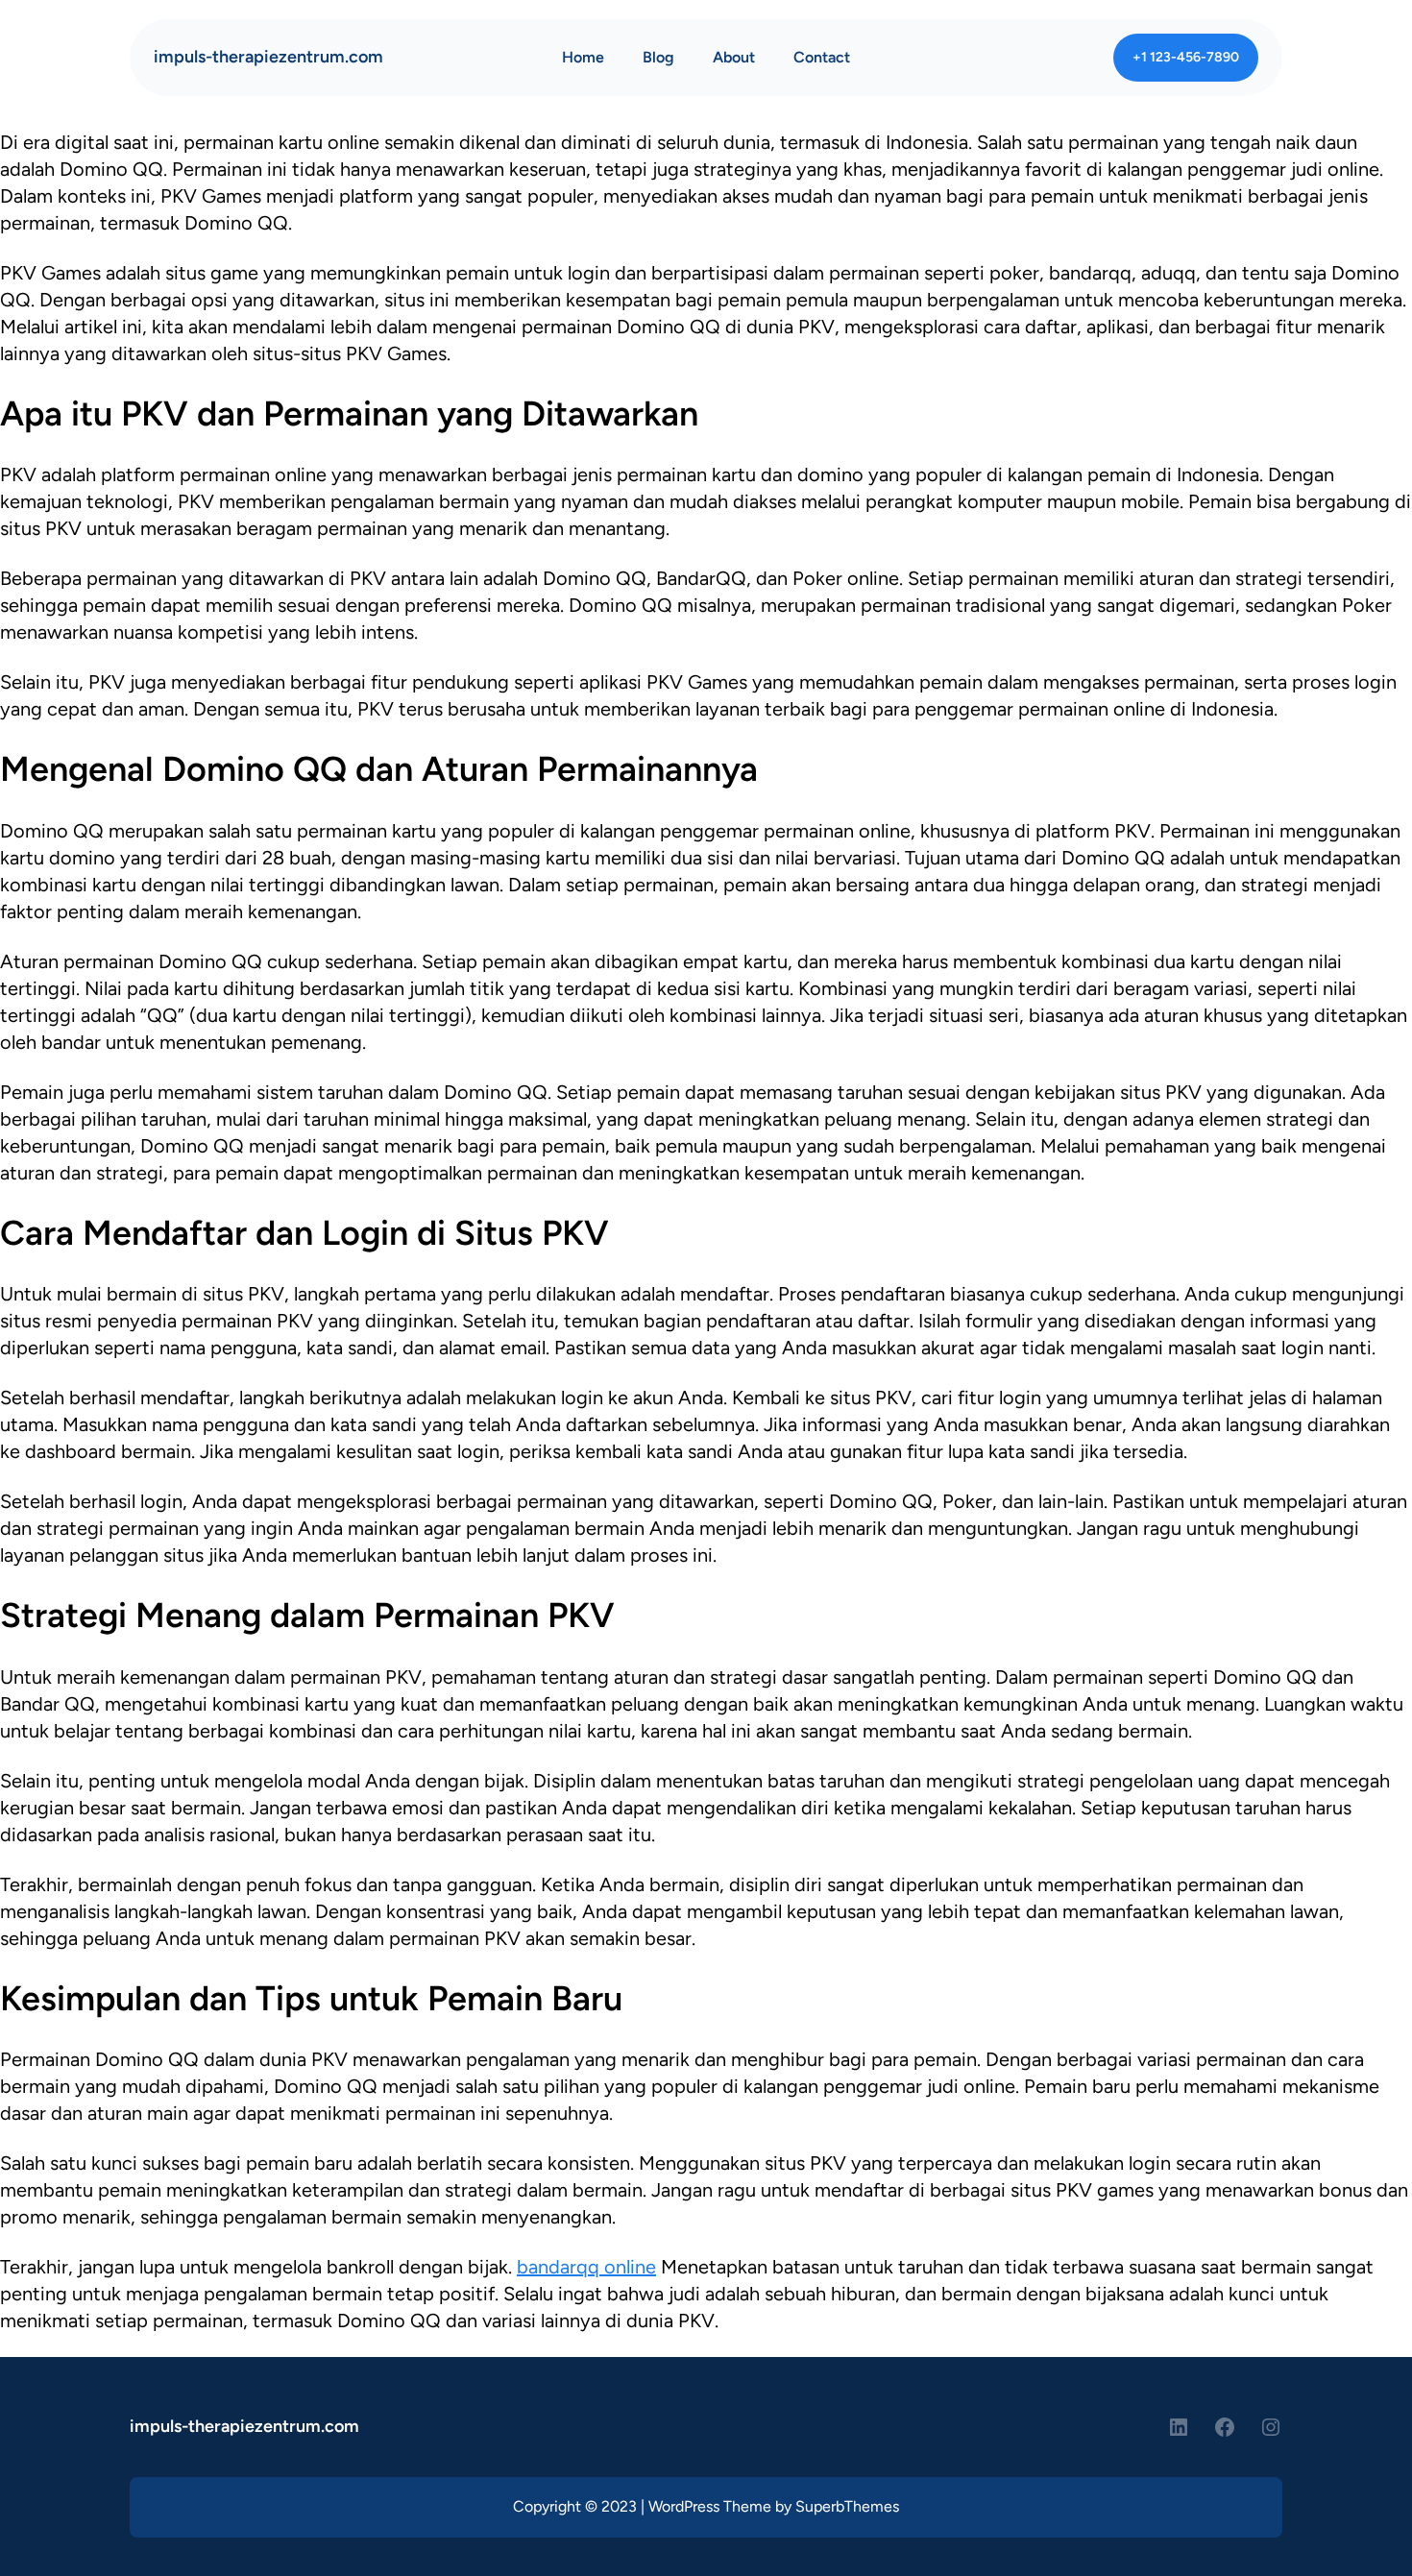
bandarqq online (586, 2267)
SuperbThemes (847, 2506)
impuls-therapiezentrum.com (268, 57)
